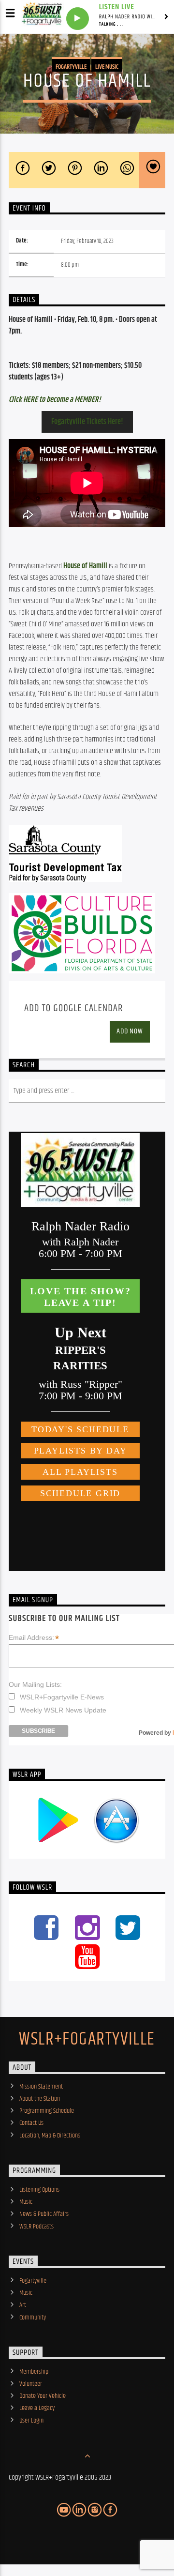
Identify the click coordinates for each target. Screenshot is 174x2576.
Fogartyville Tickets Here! (87, 422)
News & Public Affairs (44, 2214)
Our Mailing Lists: (35, 1684)
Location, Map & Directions (50, 2136)
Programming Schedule (47, 2111)
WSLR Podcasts (36, 2227)
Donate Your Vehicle (43, 2396)
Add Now (130, 1031)
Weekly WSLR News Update (63, 1710)
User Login (31, 2421)
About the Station (40, 2099)
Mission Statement (41, 2087)
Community (33, 2318)
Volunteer (31, 2384)
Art (23, 2305)
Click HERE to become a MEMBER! (55, 400)
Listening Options (39, 2190)
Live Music (107, 67)
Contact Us (31, 2123)
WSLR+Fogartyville (87, 2040)
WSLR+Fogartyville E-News (62, 1697)
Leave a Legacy (37, 2408)
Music (26, 2202)
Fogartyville (71, 67)
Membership (34, 2372)
